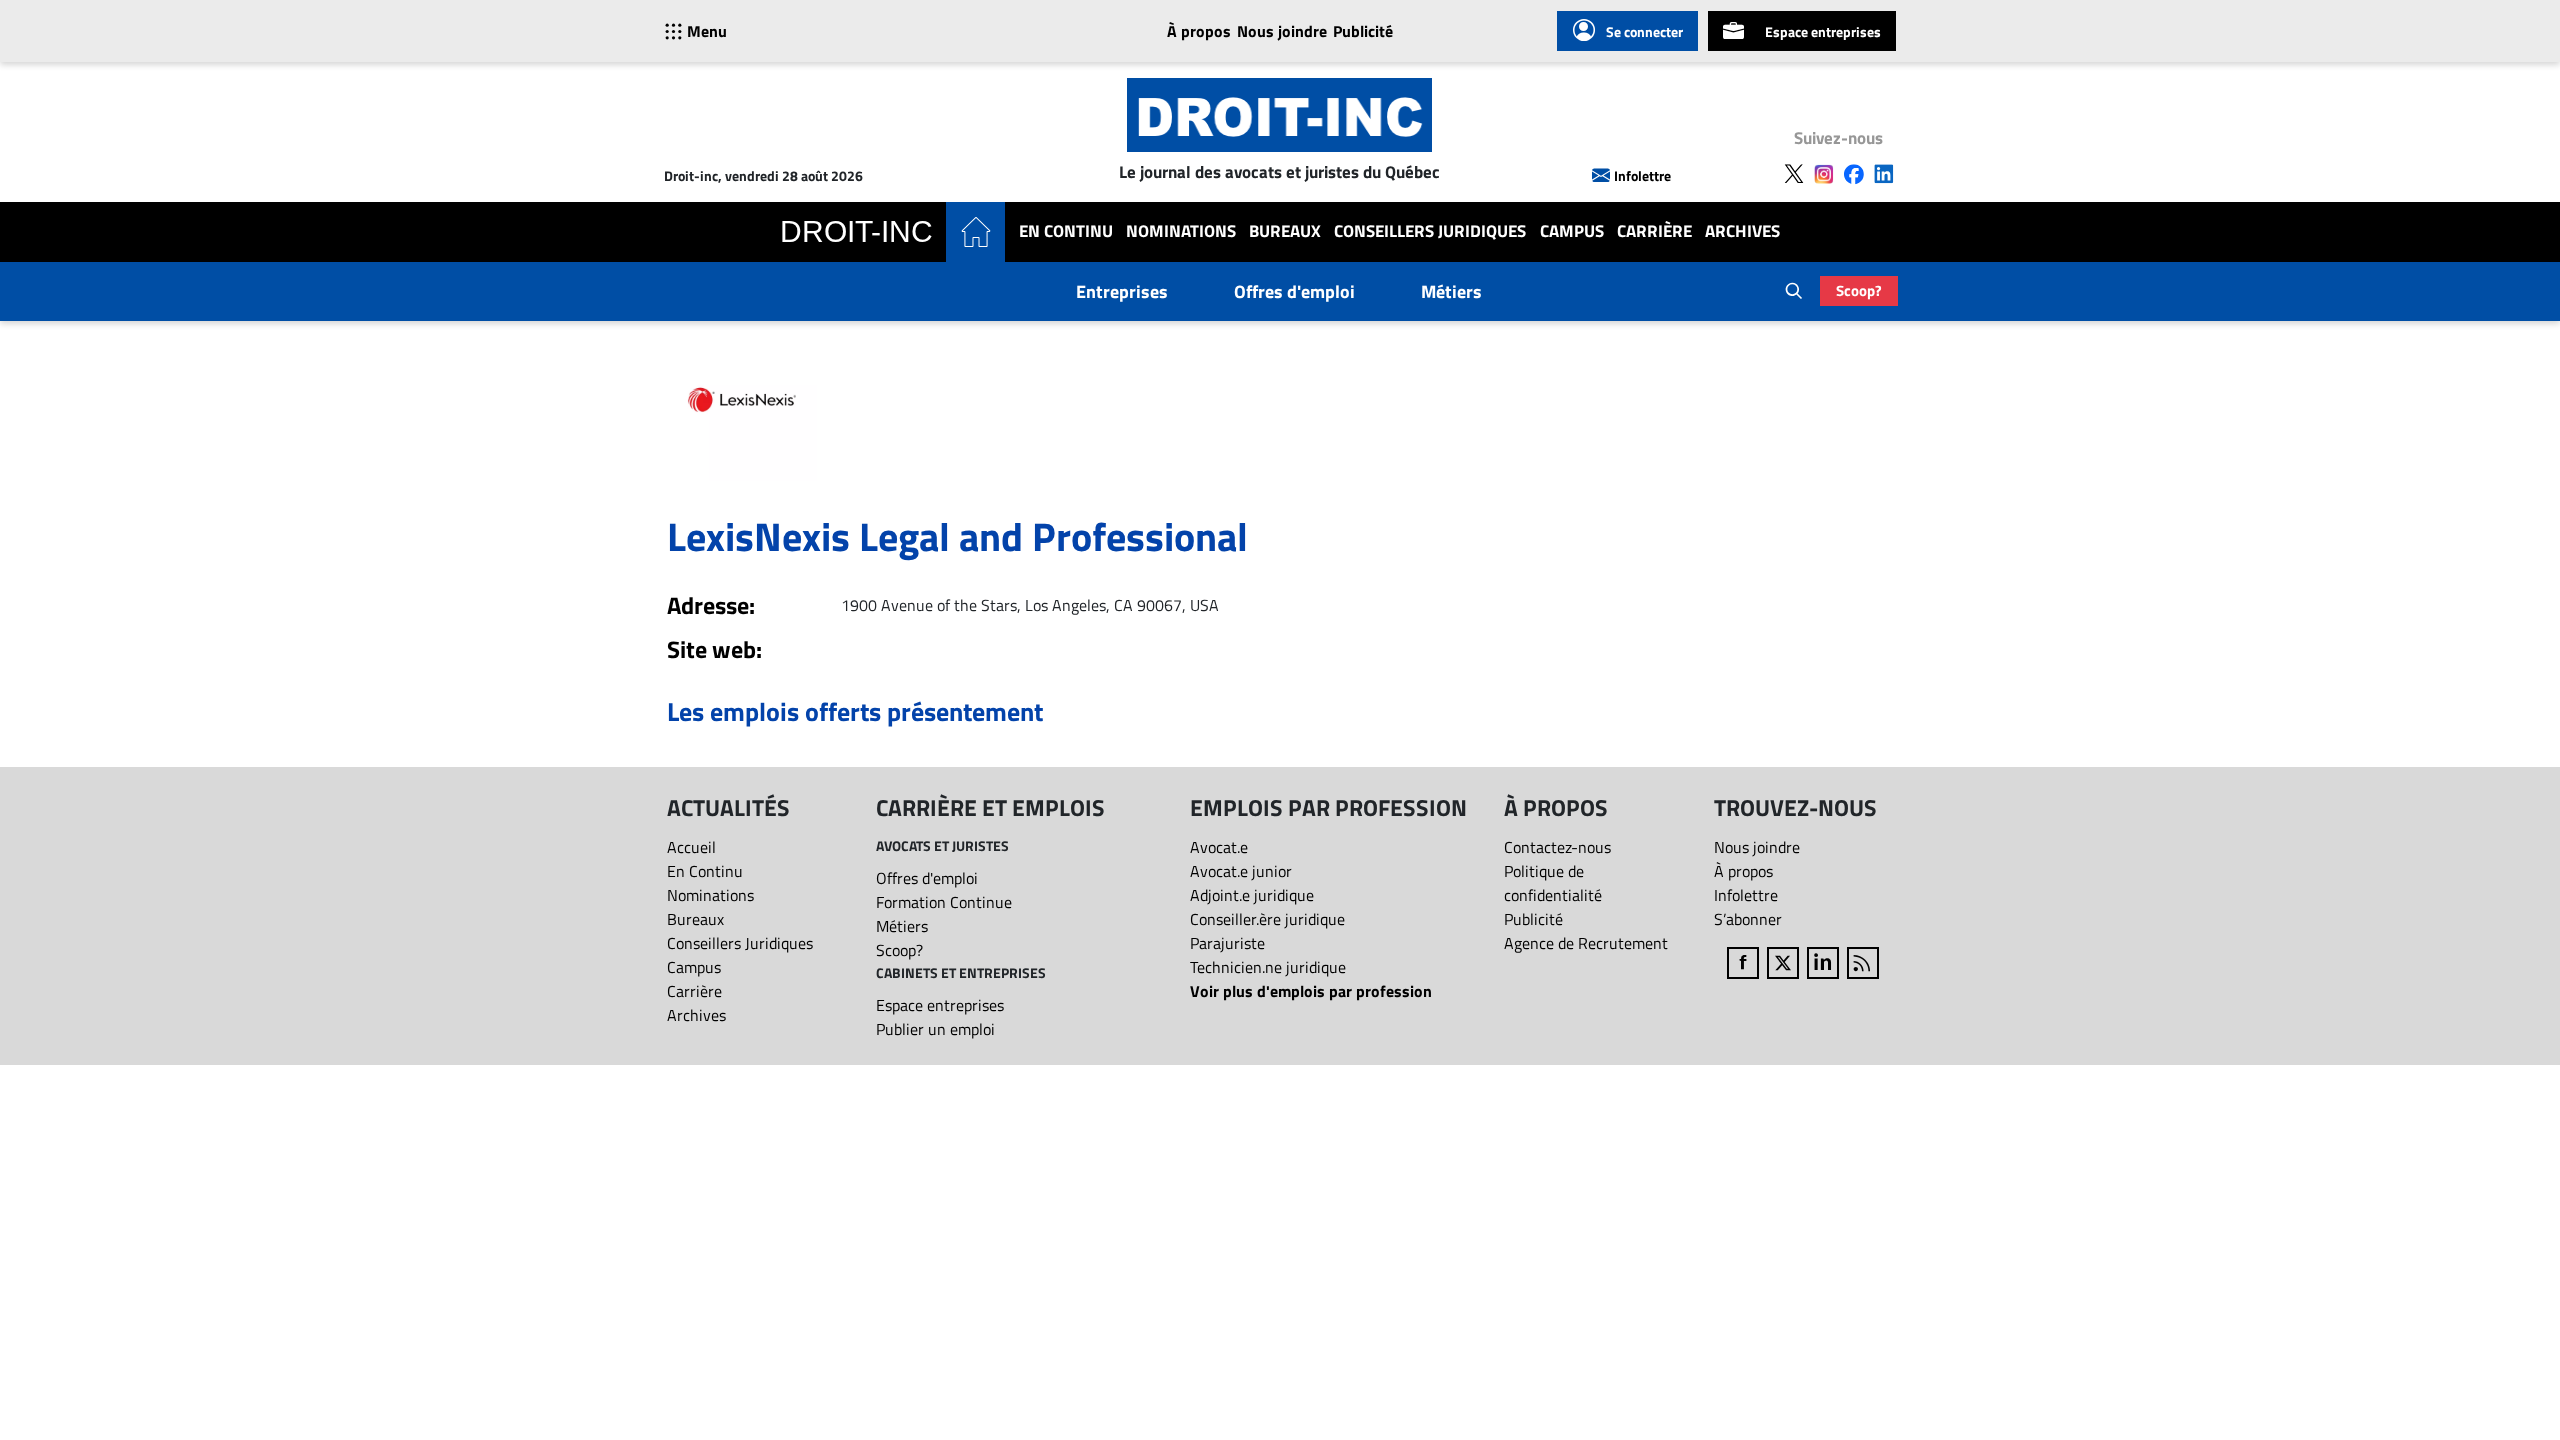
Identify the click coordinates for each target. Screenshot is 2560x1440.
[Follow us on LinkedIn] (1884, 174)
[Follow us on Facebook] (1854, 174)
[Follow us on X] (1794, 174)
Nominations (1181, 231)
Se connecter (1644, 31)
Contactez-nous (1557, 847)
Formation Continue (944, 902)
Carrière (1654, 231)
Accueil (691, 847)
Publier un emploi (935, 1029)
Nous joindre (1282, 31)
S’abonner (1748, 919)
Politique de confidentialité (1553, 883)
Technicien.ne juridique (1268, 967)
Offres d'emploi (1294, 291)
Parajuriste (1227, 943)
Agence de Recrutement (1586, 943)
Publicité (1363, 31)
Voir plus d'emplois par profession (1311, 991)
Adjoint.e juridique (1252, 895)
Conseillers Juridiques (1430, 231)
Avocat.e (1219, 847)
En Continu (1066, 231)
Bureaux (1285, 231)
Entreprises (1122, 291)
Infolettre (1642, 175)
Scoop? (1859, 290)
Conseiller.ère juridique (1267, 919)
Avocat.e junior (1241, 871)
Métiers (1451, 291)
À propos (1199, 31)
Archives (1742, 231)
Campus (1572, 231)
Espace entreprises (1823, 31)
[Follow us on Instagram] (1824, 174)
